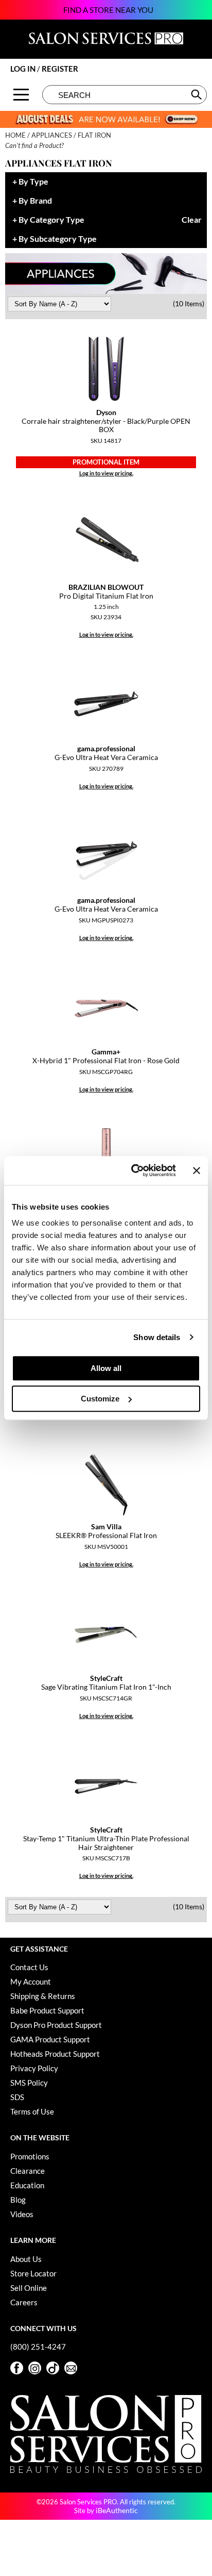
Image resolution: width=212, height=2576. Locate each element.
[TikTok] (53, 2368)
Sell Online (29, 2288)
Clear (192, 220)
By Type (33, 182)
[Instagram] (35, 2368)
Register (60, 69)
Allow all (106, 1368)
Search (197, 94)
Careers (24, 2302)
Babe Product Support (47, 2010)
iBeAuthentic (117, 2510)
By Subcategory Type (58, 239)
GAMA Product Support (50, 2039)
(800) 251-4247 (38, 2347)
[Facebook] (17, 2368)
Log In (24, 69)
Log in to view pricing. (106, 473)
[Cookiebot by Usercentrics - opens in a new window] (133, 1170)
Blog (18, 2200)
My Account (31, 1981)
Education (27, 2185)
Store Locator (33, 2273)
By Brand (35, 201)
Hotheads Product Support (55, 2054)
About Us (26, 2259)
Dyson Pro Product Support (56, 2025)
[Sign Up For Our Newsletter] (71, 2368)
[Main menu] (21, 95)
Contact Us (29, 1967)
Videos (22, 2214)
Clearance (28, 2171)
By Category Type (51, 220)
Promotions (30, 2156)
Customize (100, 1399)
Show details (157, 1337)
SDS (17, 2097)
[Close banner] (197, 1170)
